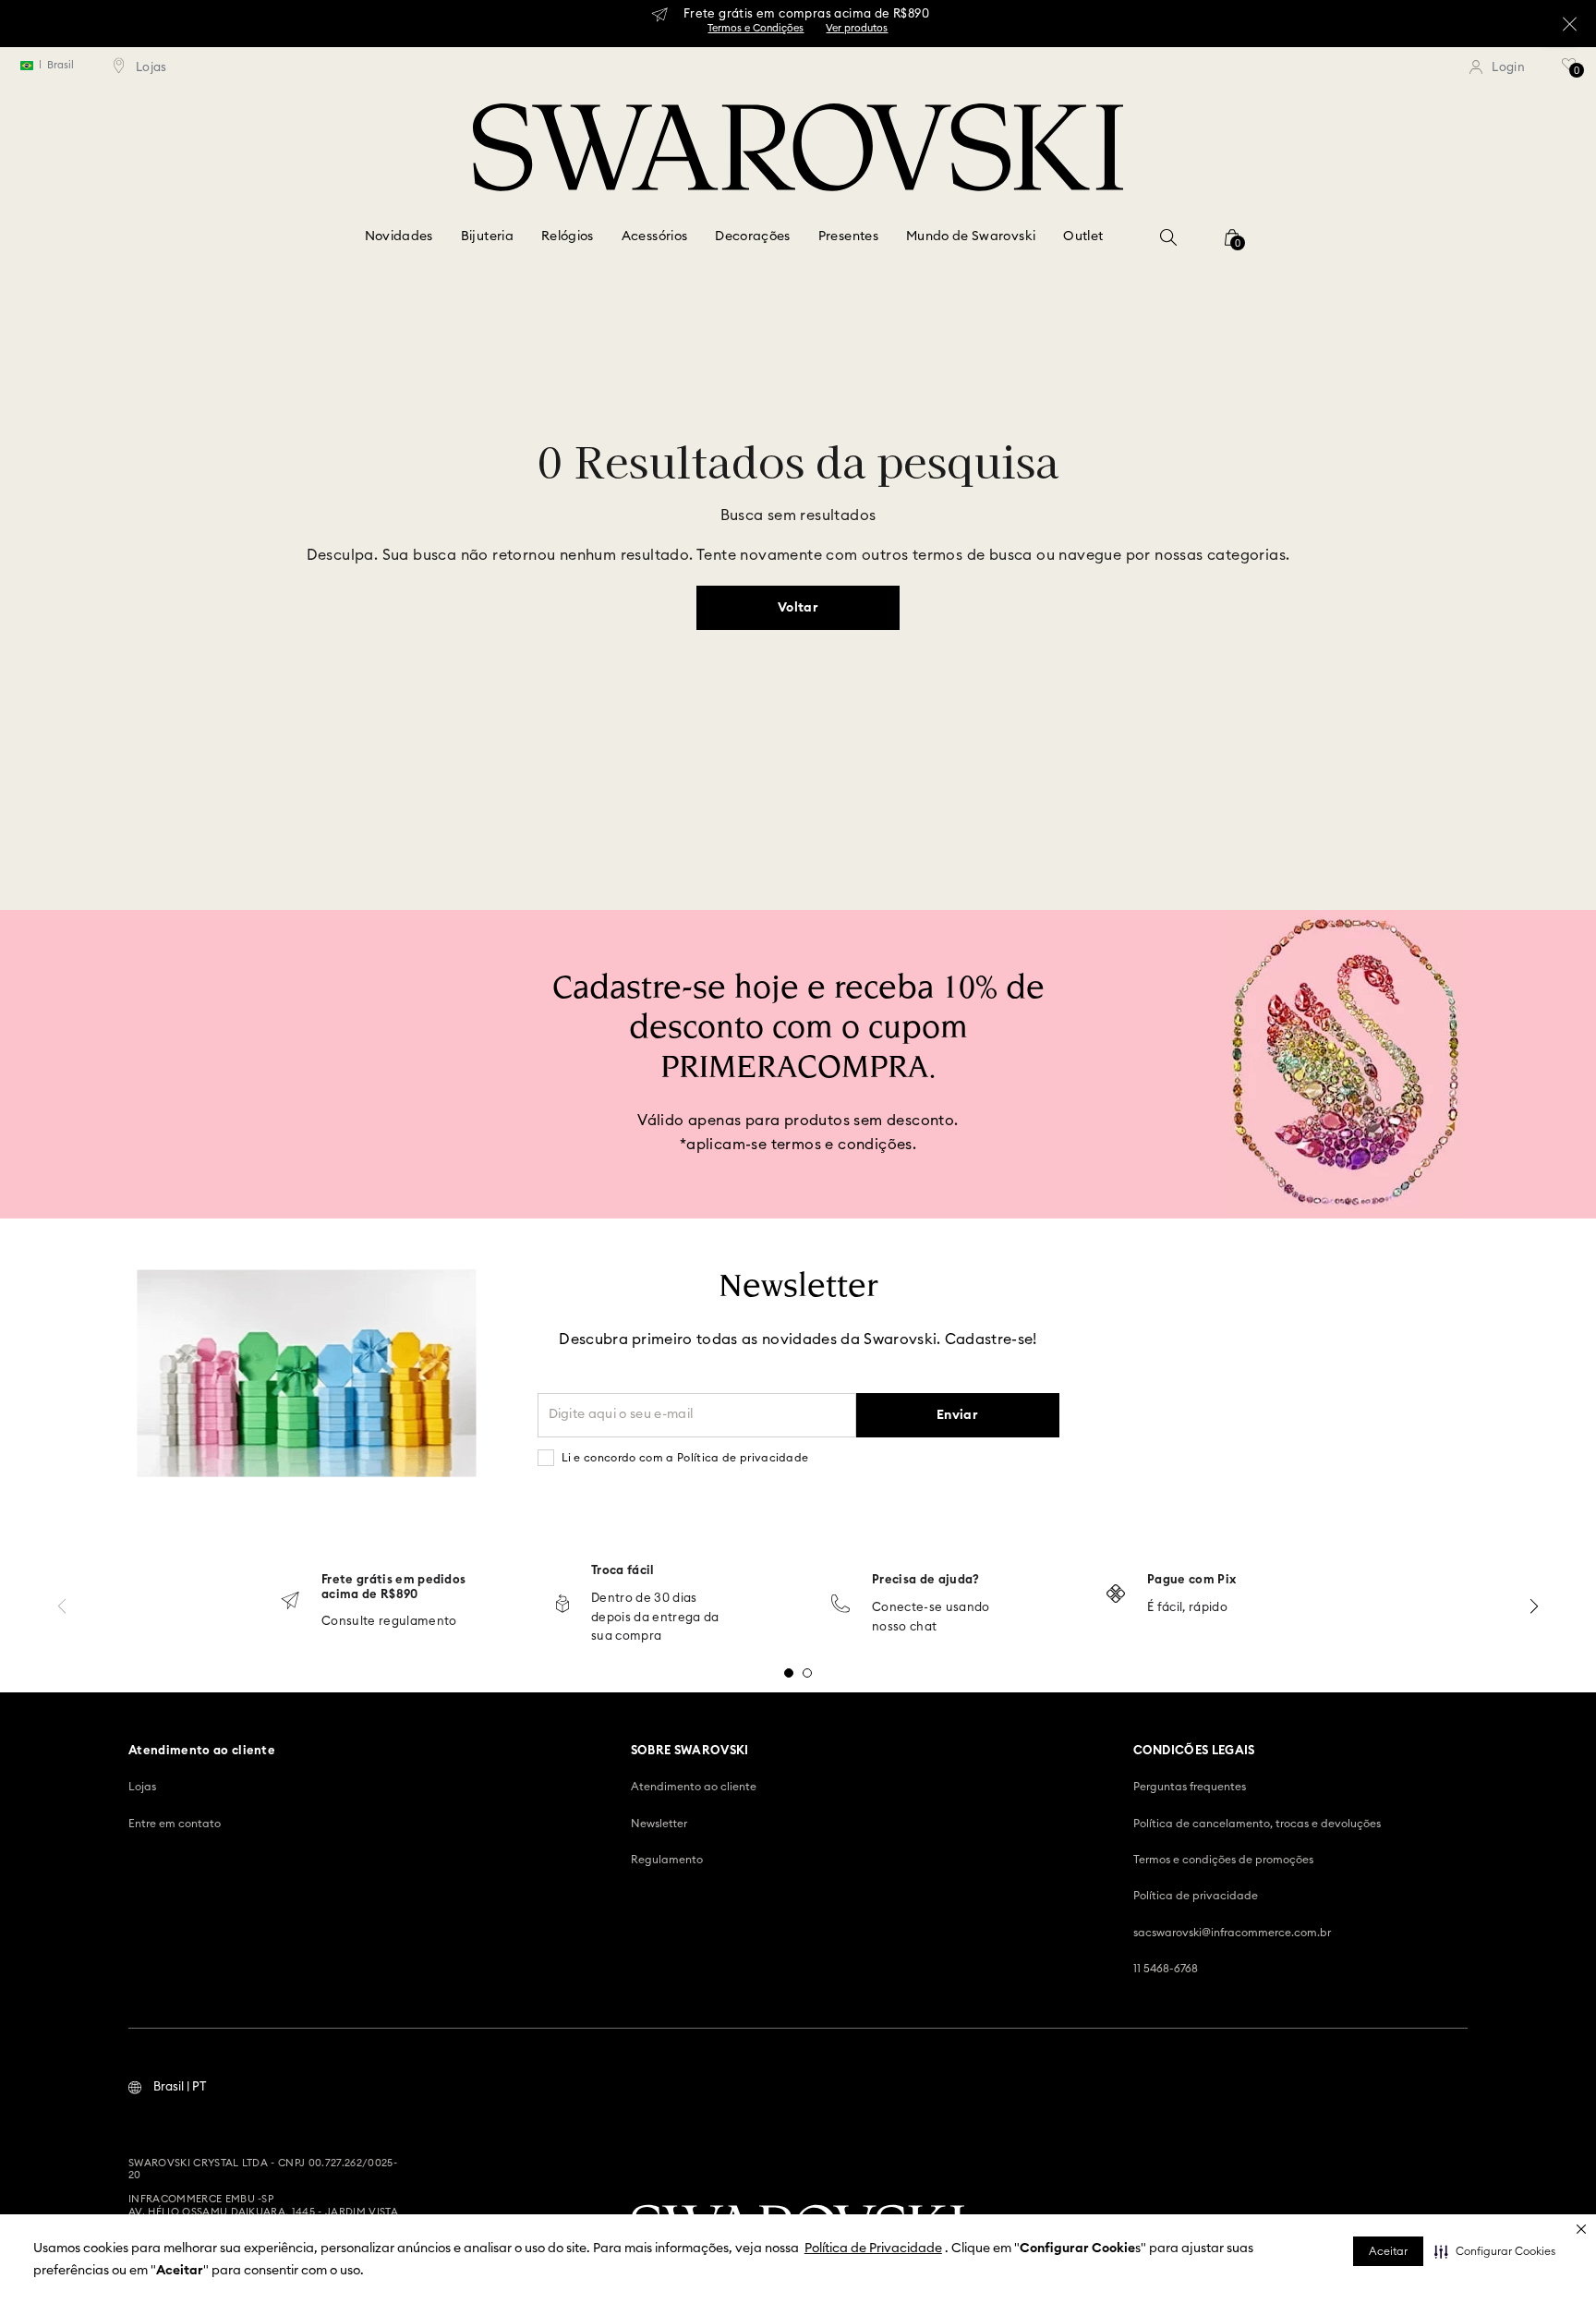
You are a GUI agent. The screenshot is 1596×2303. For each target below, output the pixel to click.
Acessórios (655, 236)
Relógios (568, 236)
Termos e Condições (756, 28)
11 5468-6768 (1166, 1969)
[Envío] (290, 1602)
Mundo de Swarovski (971, 236)
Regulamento (667, 1860)
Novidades (399, 236)
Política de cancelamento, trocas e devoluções (1257, 1824)
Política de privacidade (1196, 1896)
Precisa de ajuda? (926, 1580)
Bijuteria (487, 236)
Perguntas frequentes (1190, 1787)
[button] (1495, 2251)
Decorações (753, 236)
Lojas (142, 1787)
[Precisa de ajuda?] (840, 1605)
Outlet (1083, 236)
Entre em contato (175, 1824)
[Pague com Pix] (1116, 1595)
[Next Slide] (1534, 1606)
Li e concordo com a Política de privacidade (685, 1458)
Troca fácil (623, 1571)
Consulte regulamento (389, 1622)
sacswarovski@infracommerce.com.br (1232, 1933)
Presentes (848, 236)
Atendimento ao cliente (694, 1787)
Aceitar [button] (1388, 2251)
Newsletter (659, 1824)
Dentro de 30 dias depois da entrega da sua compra (655, 1618)
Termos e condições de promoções (1223, 1860)
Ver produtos (857, 28)
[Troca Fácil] (562, 1605)
